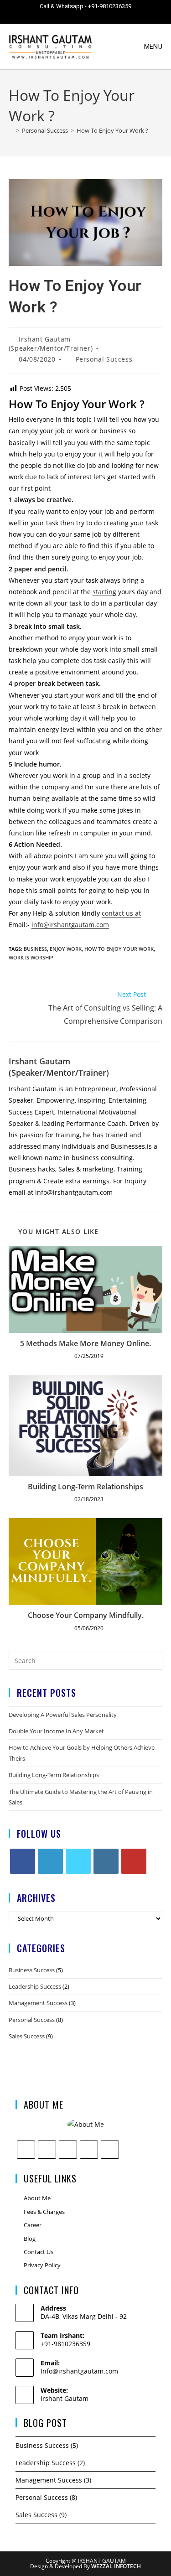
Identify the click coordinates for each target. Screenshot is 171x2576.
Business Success (32, 1970)
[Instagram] (106, 1861)
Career (33, 2225)
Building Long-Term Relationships (85, 1487)
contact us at (121, 913)
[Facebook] (23, 1861)
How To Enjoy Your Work (119, 949)
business (35, 949)
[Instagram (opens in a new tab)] (79, 16)
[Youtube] (134, 1861)
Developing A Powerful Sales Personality (63, 1715)
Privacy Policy (42, 2265)
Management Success (38, 2003)
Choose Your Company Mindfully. (86, 1615)
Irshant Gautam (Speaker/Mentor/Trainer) (51, 344)
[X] (78, 1861)
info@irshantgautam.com (70, 925)
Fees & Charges (44, 2212)
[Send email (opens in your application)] (126, 16)
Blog (30, 2239)
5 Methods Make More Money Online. (85, 1343)
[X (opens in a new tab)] (47, 16)
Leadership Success (35, 1986)
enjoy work (66, 949)
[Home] (11, 130)
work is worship (31, 957)
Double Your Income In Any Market (56, 1731)
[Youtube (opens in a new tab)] (111, 16)
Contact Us (39, 2252)
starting (104, 592)
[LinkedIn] (50, 1861)
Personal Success (104, 359)
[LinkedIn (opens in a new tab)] (95, 16)
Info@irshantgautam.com (79, 2371)
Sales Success (27, 2036)
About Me (37, 2198)
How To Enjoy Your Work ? (112, 130)
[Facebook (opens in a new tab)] (63, 16)
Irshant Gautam (65, 2398)
